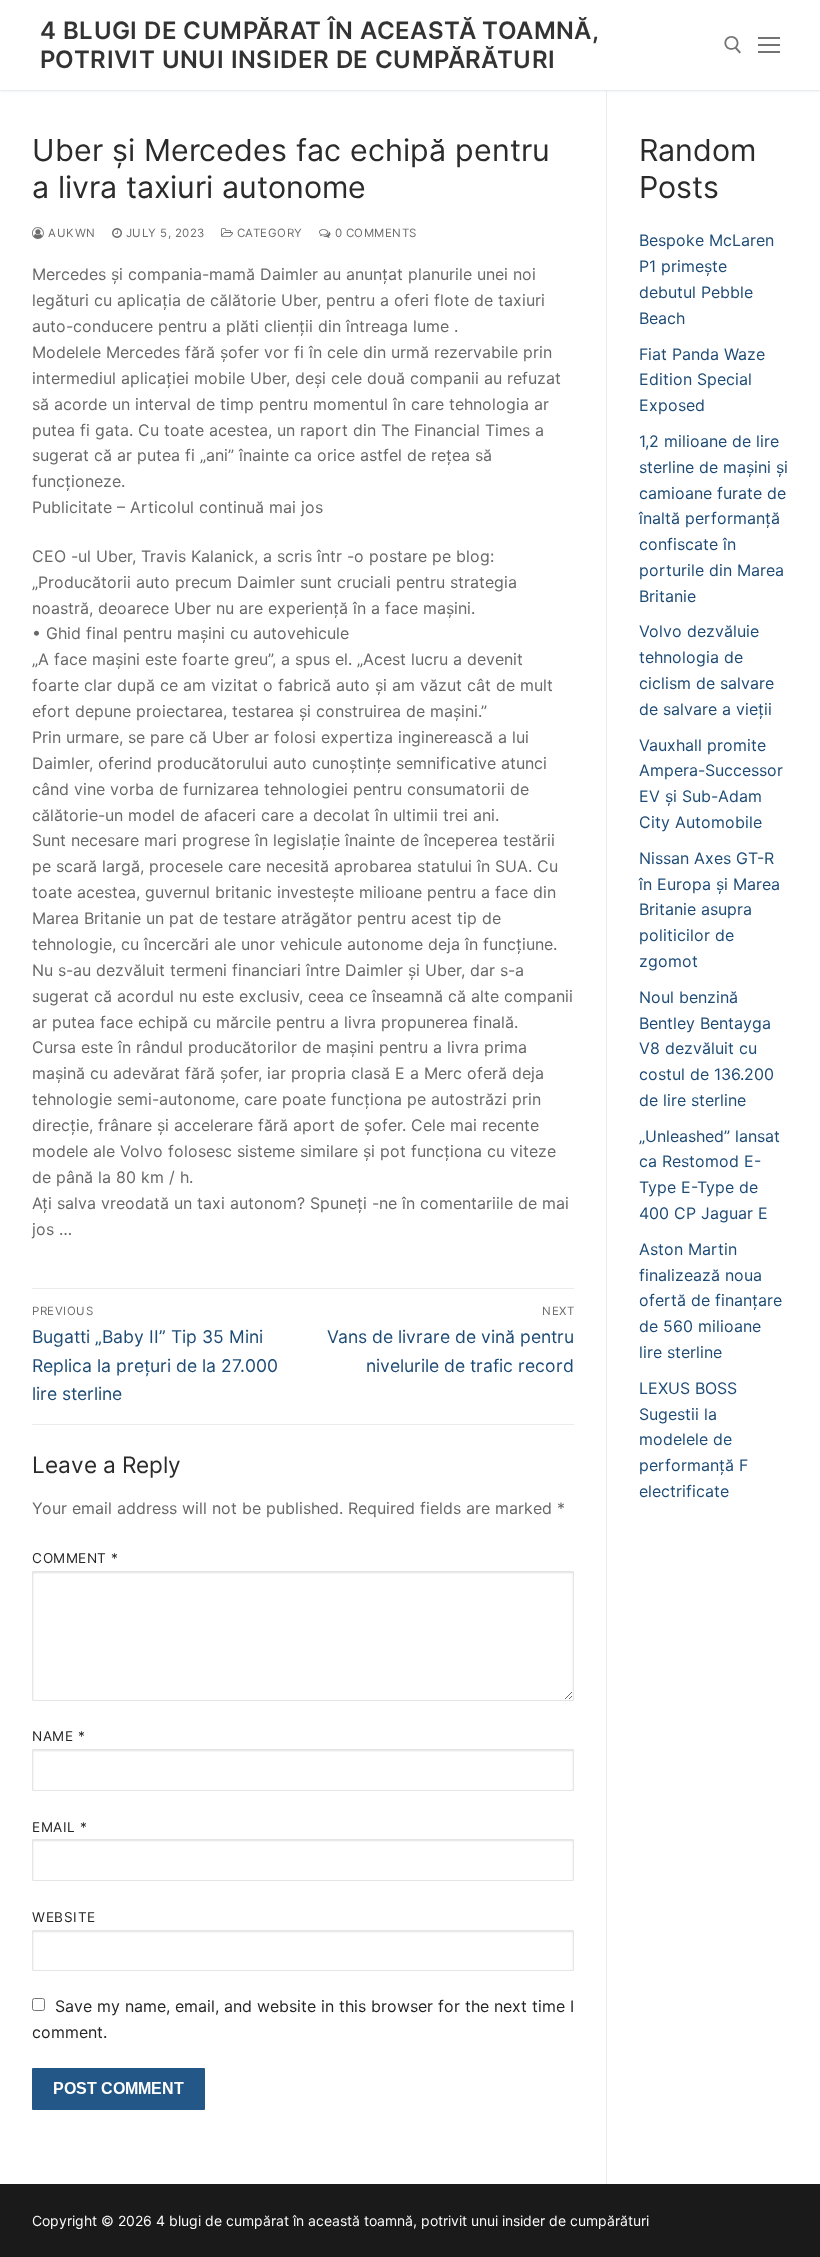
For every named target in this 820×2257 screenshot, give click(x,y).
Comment (75, 1558)
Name (58, 1736)
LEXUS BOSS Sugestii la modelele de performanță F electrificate (693, 1440)
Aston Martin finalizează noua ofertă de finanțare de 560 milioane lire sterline (710, 1301)
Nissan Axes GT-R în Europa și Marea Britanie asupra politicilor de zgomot (709, 910)
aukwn (70, 233)
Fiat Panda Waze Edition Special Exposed (702, 380)
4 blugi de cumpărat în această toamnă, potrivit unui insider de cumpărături (319, 45)
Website (64, 1917)
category (268, 233)
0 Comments (374, 233)
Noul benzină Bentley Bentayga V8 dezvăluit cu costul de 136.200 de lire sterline (706, 1049)
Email (60, 1827)
